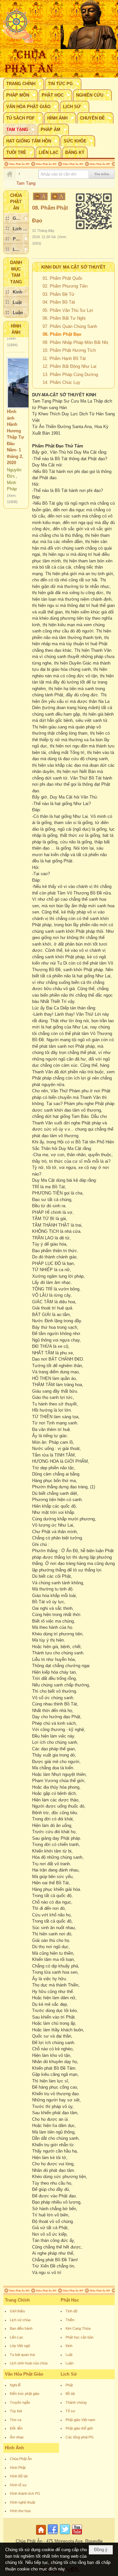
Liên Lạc (17, 2337)
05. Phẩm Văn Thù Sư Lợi (68, 310)
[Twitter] (65, 2535)
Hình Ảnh (14, 2448)
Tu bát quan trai (22, 2355)
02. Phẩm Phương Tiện (65, 286)
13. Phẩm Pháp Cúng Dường (70, 375)
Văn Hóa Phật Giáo (24, 2374)
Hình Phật (18, 2468)
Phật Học (70, 2300)
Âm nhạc (17, 2437)
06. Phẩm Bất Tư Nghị (64, 318)
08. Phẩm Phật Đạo (62, 334)
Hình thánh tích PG (25, 2493)
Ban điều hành (21, 2328)
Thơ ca (16, 2420)
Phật (69, 2385)
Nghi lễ (15, 2385)
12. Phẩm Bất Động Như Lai (69, 366)
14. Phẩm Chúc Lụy (61, 382)
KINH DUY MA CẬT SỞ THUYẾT (73, 267)
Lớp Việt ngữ (20, 2346)
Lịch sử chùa (20, 2320)
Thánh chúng (76, 2402)
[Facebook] (53, 2535)
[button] (24, 84)
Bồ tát (70, 2394)
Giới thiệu (17, 2311)
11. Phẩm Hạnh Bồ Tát (64, 358)
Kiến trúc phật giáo (25, 2394)
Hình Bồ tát (19, 2476)
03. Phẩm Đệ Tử (59, 294)
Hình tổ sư (18, 2485)
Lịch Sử (69, 2374)
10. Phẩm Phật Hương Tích (69, 350)
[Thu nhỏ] (40, 196)
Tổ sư (70, 2411)
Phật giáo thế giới (79, 2428)
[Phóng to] (58, 196)
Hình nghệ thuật (22, 2502)
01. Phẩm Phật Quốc (63, 278)
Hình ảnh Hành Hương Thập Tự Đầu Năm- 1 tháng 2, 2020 (15, 423)
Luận (69, 2363)
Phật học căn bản (79, 2337)
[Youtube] (77, 2535)
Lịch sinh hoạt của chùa (29, 2363)
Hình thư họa (20, 2511)
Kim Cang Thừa (78, 2328)
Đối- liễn (16, 2428)
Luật (69, 2355)
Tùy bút (16, 2411)
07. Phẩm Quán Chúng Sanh (70, 326)
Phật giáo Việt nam (80, 2420)
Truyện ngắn (20, 2402)
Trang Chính (17, 2300)
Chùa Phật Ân (21, 2459)
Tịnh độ (71, 2311)
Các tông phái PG (80, 2437)
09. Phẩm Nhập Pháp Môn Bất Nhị (75, 342)
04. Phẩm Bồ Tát (59, 302)
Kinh (69, 2346)
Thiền (70, 2320)
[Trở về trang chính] (42, 2535)
